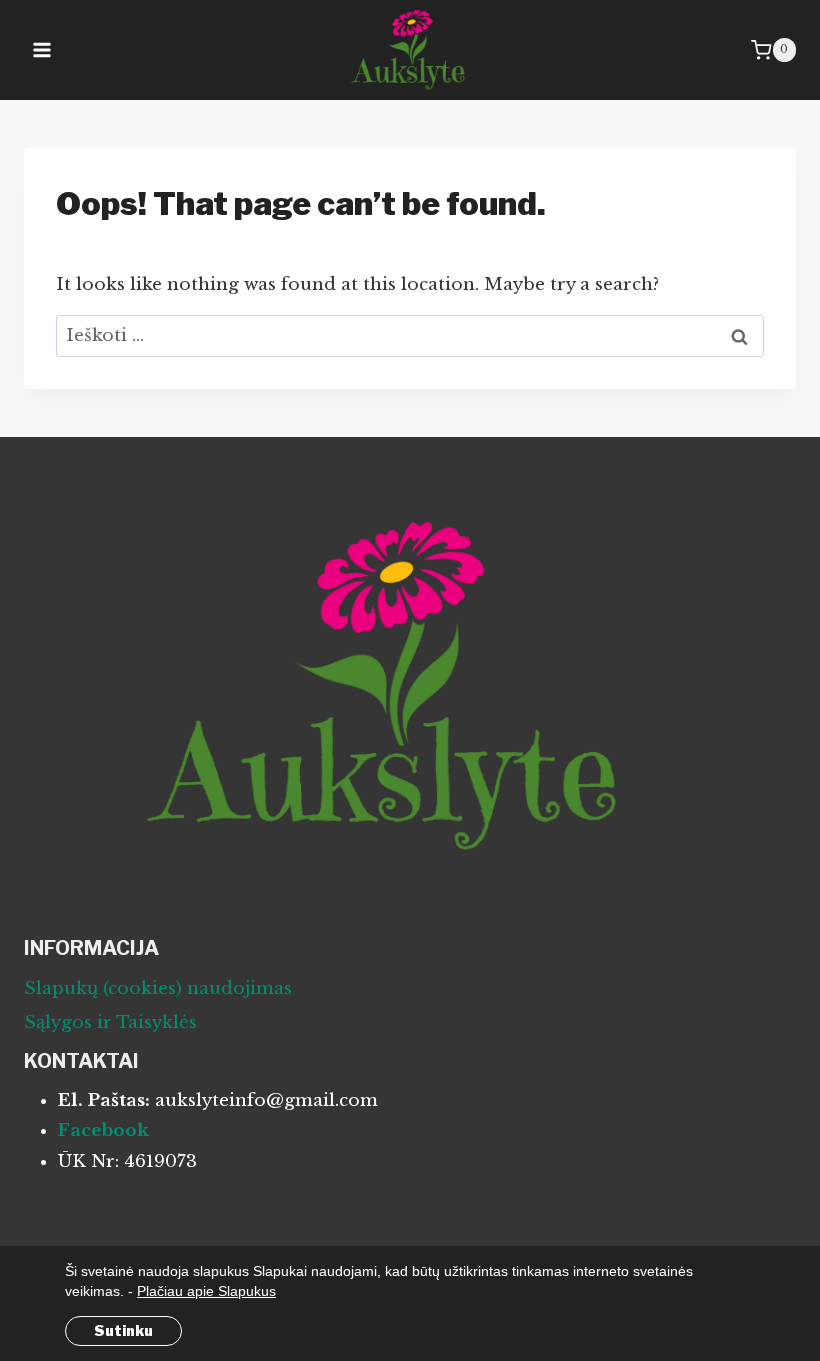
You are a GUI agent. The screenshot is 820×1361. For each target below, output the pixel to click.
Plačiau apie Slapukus (206, 1291)
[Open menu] (42, 49)
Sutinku (123, 1330)
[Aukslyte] (410, 50)
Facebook (103, 1130)
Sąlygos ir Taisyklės (110, 1022)
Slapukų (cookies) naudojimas (158, 988)
